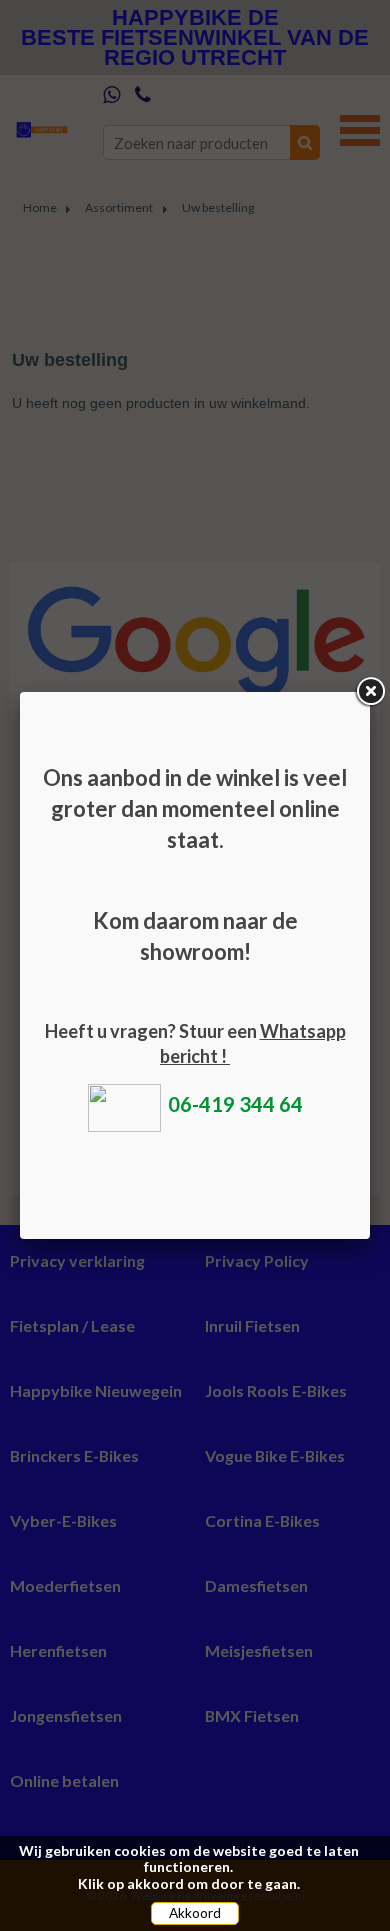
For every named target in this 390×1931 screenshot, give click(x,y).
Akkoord (195, 1913)
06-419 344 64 (235, 1104)
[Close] (370, 692)
